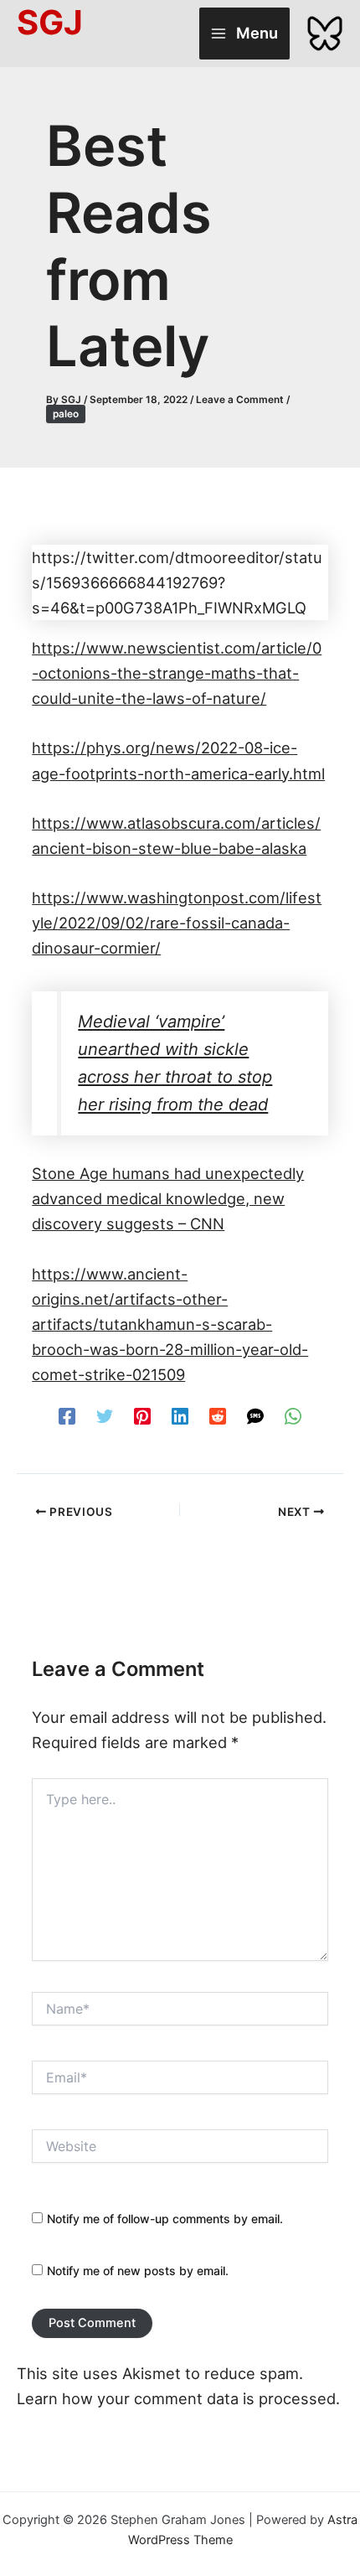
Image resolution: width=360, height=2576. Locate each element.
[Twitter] (105, 1415)
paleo (66, 414)
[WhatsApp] (293, 1415)
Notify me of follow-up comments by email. (165, 2219)
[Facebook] (67, 1415)
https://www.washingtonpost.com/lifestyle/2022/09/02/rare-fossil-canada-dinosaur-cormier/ (177, 923)
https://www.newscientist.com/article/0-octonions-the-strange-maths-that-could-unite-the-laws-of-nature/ (177, 673)
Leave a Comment (240, 400)
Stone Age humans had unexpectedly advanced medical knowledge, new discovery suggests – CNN (168, 1198)
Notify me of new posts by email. (138, 2271)
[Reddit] (218, 1415)
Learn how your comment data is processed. (178, 2398)
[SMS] (255, 1415)
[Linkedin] (180, 1415)
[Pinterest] (142, 1415)
